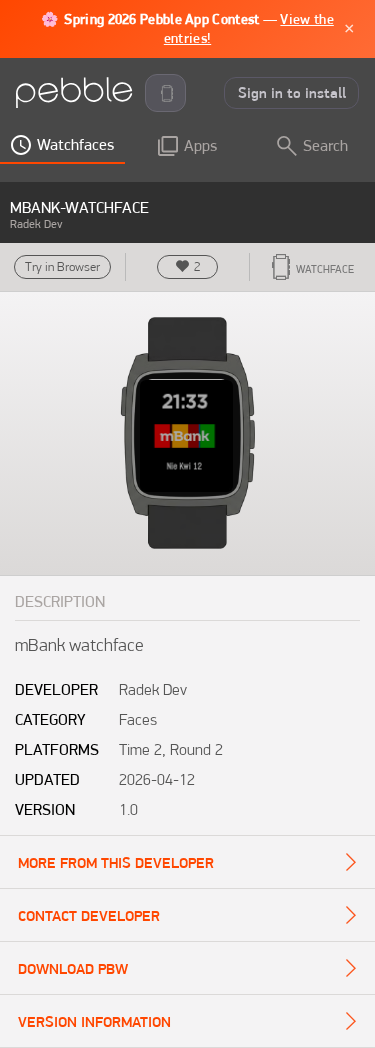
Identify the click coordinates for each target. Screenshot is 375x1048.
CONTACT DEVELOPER (89, 916)
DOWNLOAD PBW (73, 969)
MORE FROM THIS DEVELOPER (116, 863)
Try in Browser (62, 266)
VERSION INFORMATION (94, 1022)
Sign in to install (292, 93)
